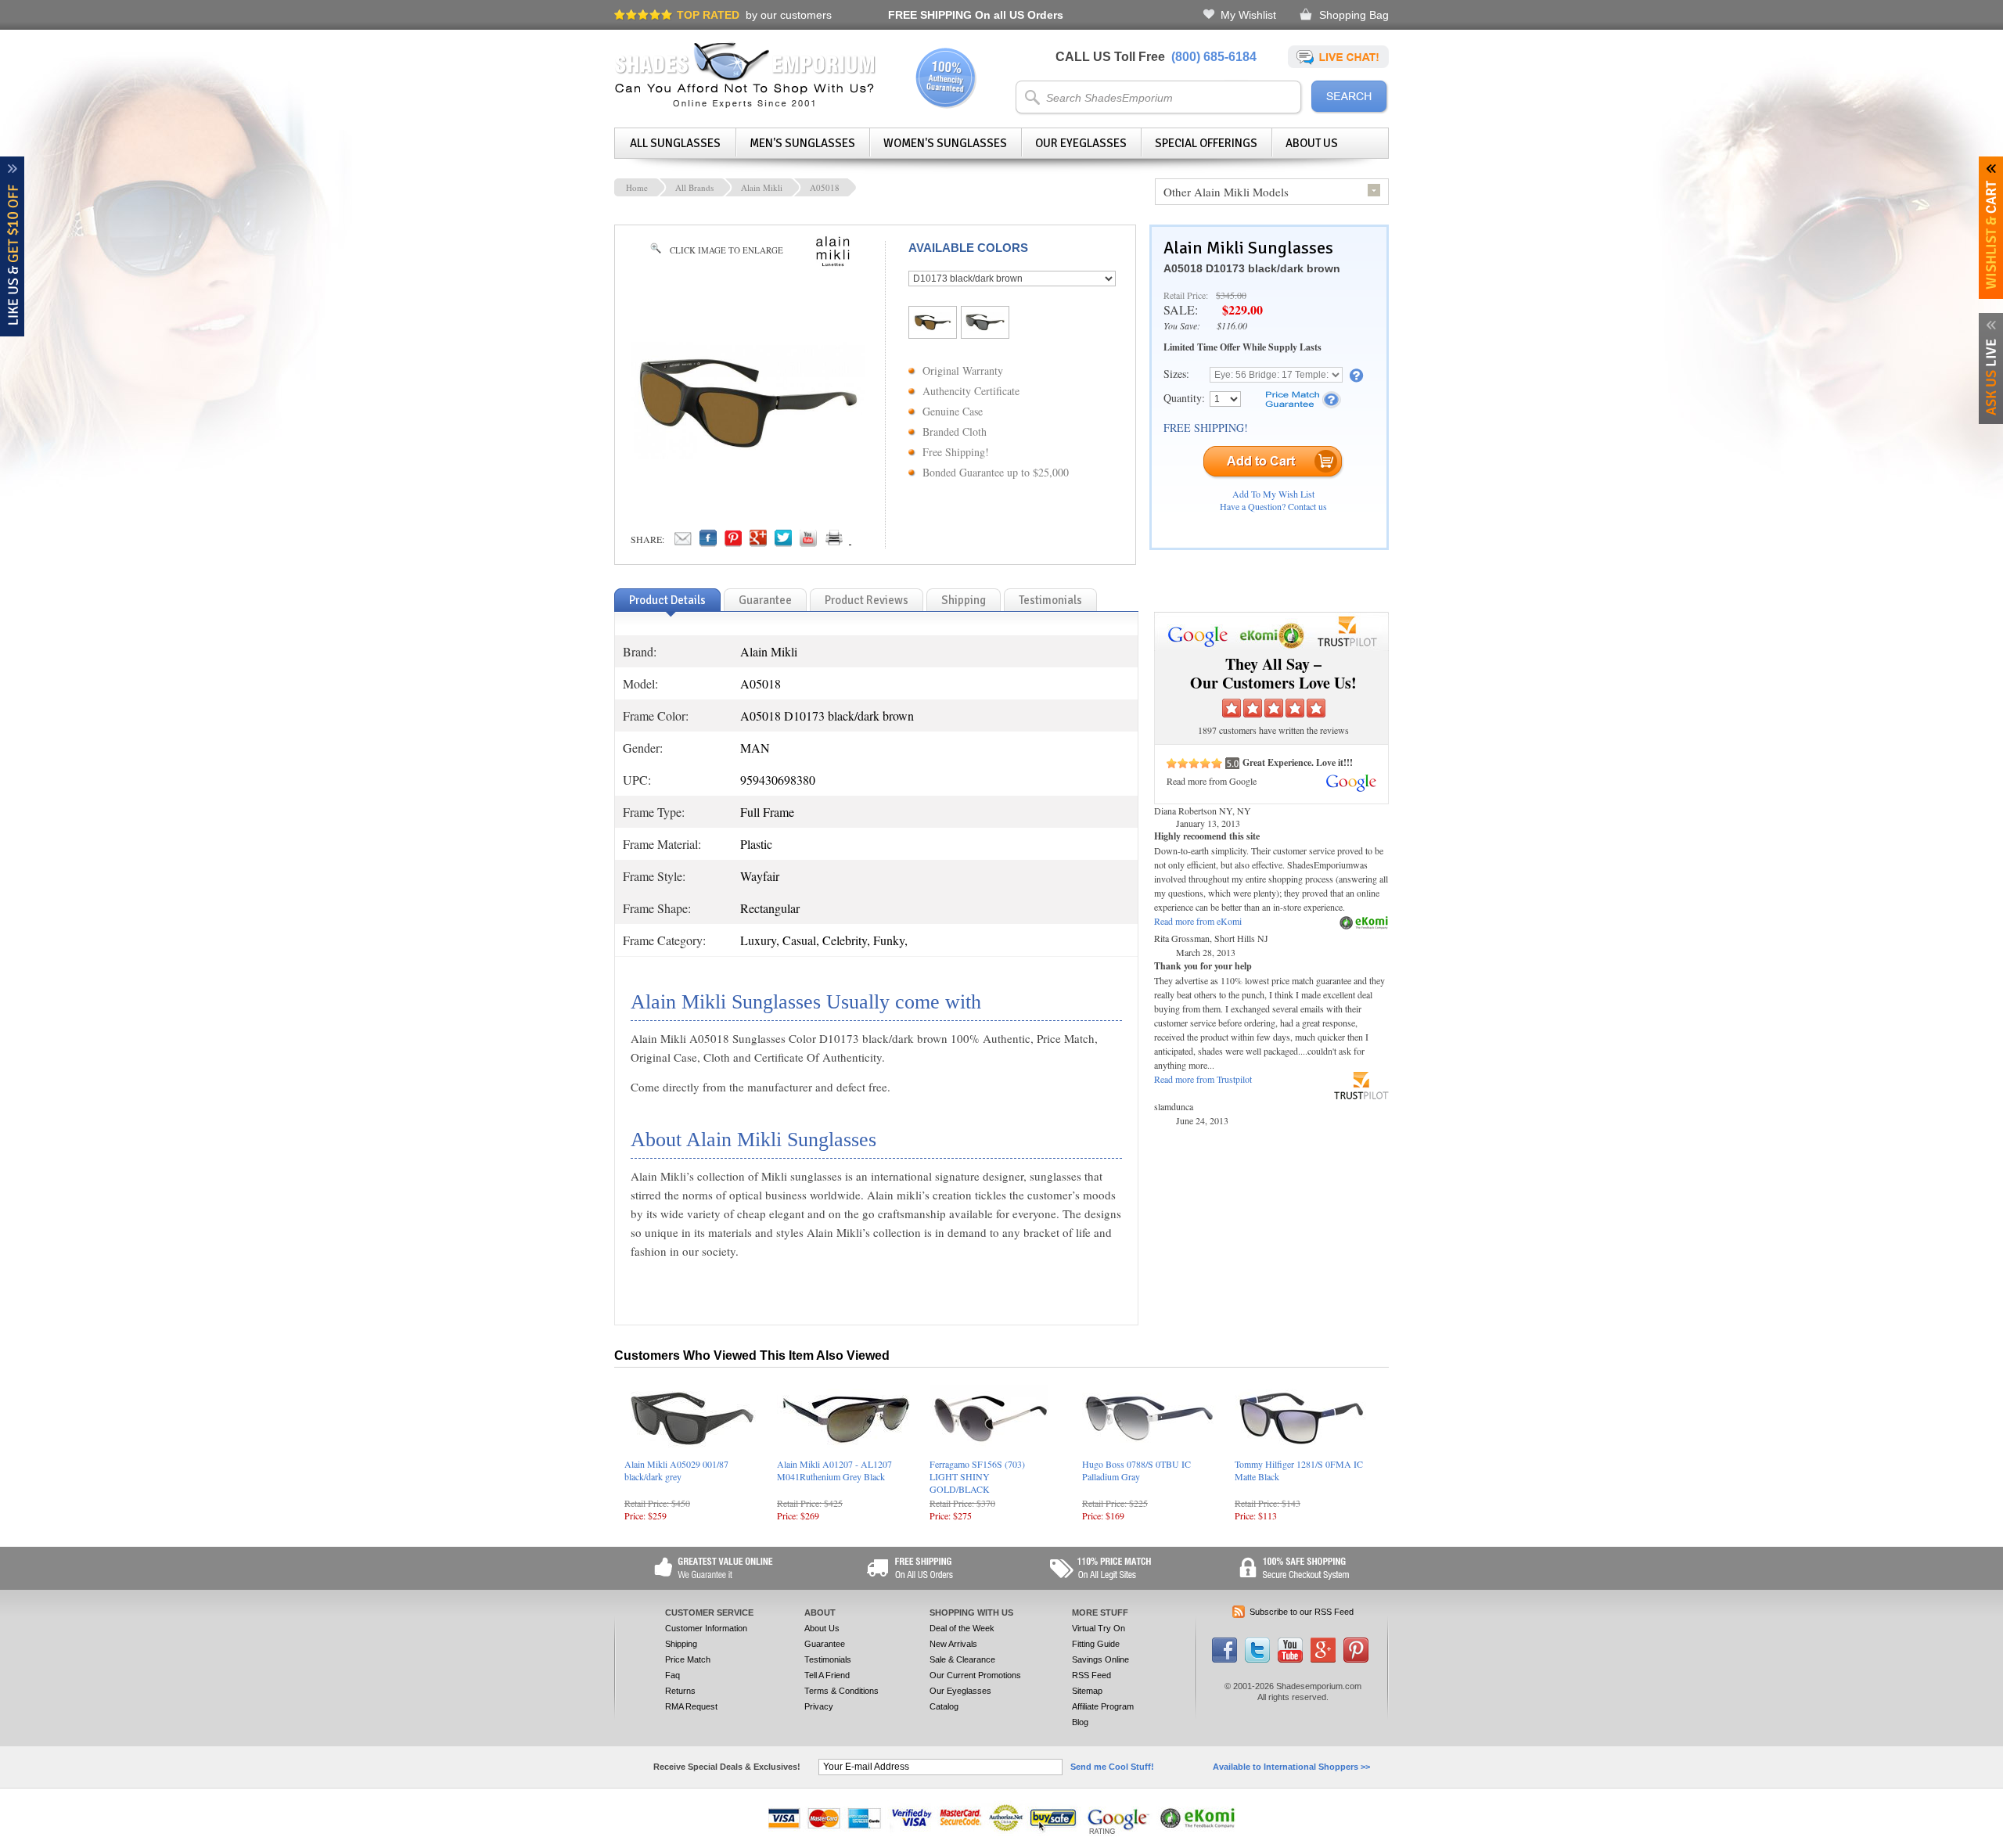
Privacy (819, 1706)
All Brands (694, 187)
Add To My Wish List (1273, 494)
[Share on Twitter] (783, 542)
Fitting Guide (1096, 1644)
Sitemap (1087, 1691)
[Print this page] (868, 542)
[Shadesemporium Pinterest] (1356, 1659)
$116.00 (1232, 325)
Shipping (681, 1644)
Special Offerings (1206, 143)
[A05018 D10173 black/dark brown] (933, 327)
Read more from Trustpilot (1203, 1079)
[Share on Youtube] (808, 542)
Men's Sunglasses (802, 143)
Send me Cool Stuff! (1112, 1767)
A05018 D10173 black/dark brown (1252, 268)
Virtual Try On (1099, 1628)
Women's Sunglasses (945, 143)
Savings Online (1100, 1659)
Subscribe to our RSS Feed (1302, 1612)
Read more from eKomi (1198, 921)
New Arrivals (953, 1644)
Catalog (944, 1706)
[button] (2002, 1847)
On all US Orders (976, 15)
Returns (680, 1691)
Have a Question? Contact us (1273, 506)
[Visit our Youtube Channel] (1290, 1659)
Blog (1080, 1722)
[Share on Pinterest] (733, 542)
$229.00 (1242, 309)
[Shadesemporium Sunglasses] (745, 105)
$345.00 (1231, 295)
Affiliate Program (1103, 1706)
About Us (1312, 143)
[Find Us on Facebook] (1224, 1659)
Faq (672, 1675)
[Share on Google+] (758, 542)
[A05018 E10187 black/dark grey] (985, 327)
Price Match (688, 1659)
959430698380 (778, 780)
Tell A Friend (827, 1675)
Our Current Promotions (975, 1675)
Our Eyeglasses (1081, 143)
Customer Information (706, 1628)
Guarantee (825, 1644)
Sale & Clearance (962, 1659)
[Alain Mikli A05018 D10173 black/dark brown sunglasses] (748, 455)
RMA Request (691, 1706)
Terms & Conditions (841, 1691)
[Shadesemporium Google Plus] (1323, 1659)
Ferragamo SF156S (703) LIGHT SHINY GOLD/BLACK (977, 1476)
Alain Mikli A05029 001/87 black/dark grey (676, 1470)
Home (637, 187)
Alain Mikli (762, 187)
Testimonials (828, 1659)
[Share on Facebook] (708, 542)
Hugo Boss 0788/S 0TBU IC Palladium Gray (1136, 1470)
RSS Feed (1091, 1675)
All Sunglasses (675, 143)
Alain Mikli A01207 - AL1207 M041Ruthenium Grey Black (834, 1470)
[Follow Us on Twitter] (1257, 1659)
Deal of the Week (962, 1628)
